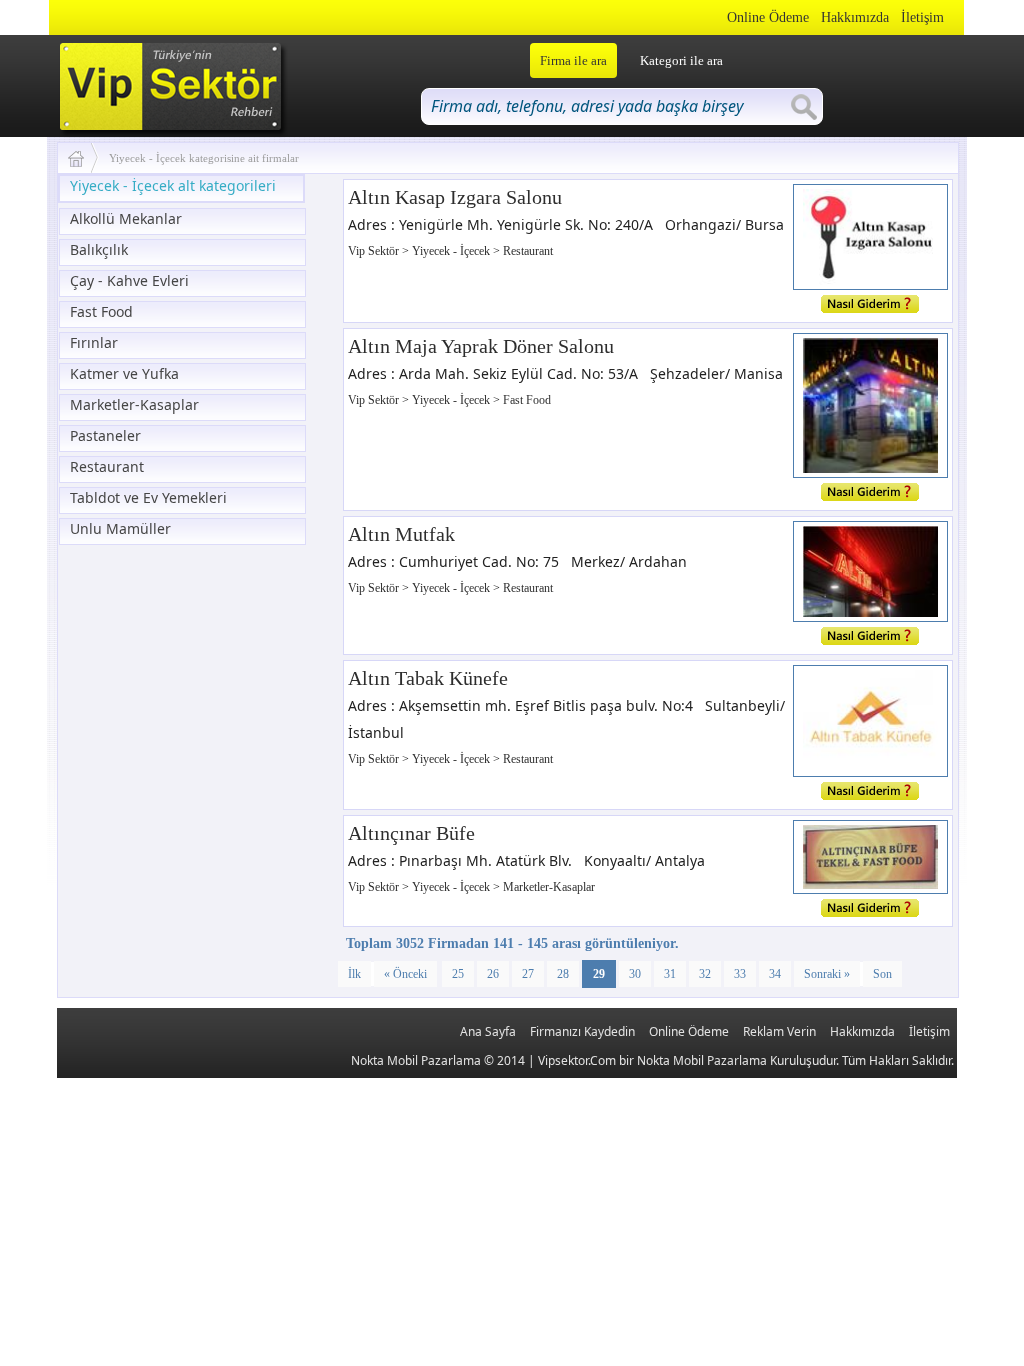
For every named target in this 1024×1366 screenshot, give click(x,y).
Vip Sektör (375, 251)
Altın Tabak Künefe (428, 678)
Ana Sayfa (488, 1031)
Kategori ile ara (681, 60)
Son (882, 974)
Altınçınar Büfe (411, 833)
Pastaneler (105, 435)
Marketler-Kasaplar (134, 404)
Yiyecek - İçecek (452, 251)
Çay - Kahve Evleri (129, 280)
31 (670, 974)
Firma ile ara (573, 60)
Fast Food (101, 311)
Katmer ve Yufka (124, 373)
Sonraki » (827, 974)
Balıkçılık (99, 249)
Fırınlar (94, 342)
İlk (354, 974)
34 (775, 974)
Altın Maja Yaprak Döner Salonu (481, 346)
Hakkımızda (855, 17)
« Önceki (405, 974)
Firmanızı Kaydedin (582, 1031)
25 (458, 974)
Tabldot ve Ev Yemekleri (148, 497)
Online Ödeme (768, 17)
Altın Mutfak (401, 534)
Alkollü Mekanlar (126, 218)
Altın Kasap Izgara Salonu (455, 197)
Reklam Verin (779, 1031)
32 (705, 974)
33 (740, 974)
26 (493, 974)
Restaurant (107, 466)
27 (528, 974)
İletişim (922, 17)
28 (563, 974)
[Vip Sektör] (83, 158)
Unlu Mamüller (120, 528)
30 (635, 974)
